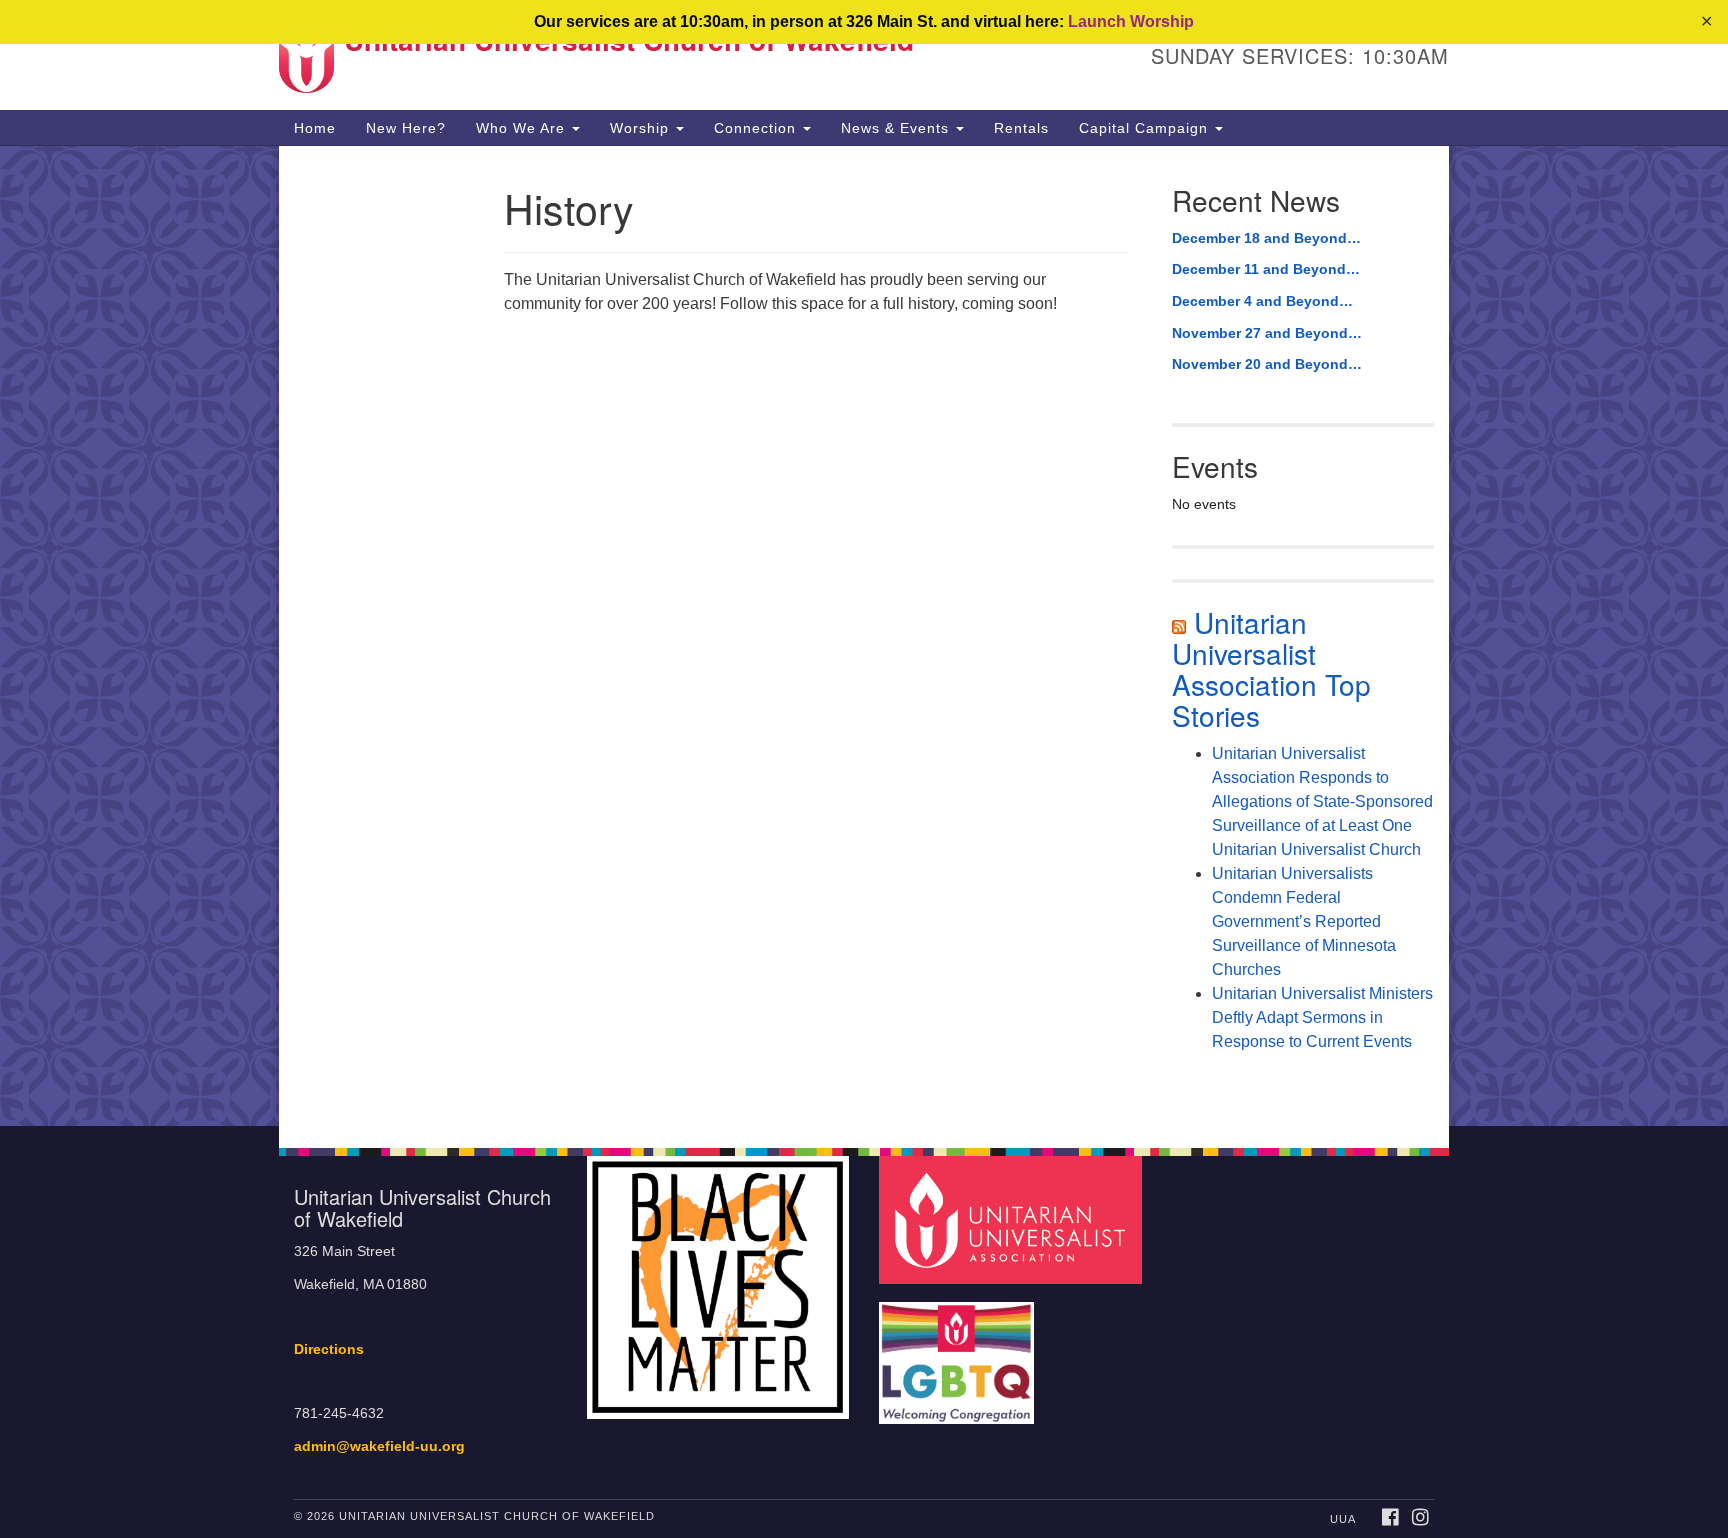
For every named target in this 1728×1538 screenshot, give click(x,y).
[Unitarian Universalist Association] (1013, 1219)
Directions (329, 1349)
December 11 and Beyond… (1266, 269)
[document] (864, 636)
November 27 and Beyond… (1267, 333)
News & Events (897, 128)
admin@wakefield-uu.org (379, 1446)
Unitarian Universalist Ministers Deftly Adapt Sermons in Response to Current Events (1322, 1017)
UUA (1343, 1519)
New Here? (406, 128)
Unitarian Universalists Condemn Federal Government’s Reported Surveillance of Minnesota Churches (1304, 921)
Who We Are (523, 128)
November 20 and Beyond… (1267, 364)
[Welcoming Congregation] (959, 1353)
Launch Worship (1131, 21)
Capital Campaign (1146, 128)
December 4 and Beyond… (1262, 301)
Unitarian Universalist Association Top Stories (1271, 668)
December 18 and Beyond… (1266, 238)
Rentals (1021, 128)
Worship (642, 128)
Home (315, 128)
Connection (757, 128)
